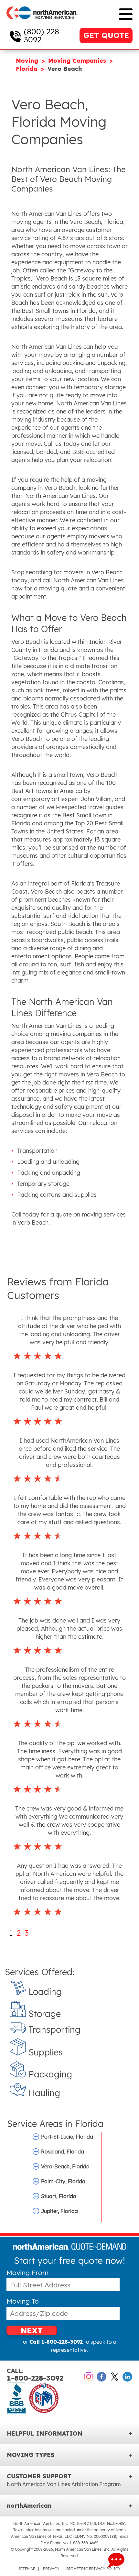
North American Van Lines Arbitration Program (64, 2484)
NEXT (32, 2330)
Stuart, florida (59, 2196)
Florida (28, 69)
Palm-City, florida (63, 2181)
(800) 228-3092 (43, 35)
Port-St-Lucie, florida (67, 2137)
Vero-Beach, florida (65, 2166)
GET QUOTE (106, 35)
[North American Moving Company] (42, 23)
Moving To (23, 2301)
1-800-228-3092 (35, 2375)
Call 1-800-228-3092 (56, 2342)
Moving (28, 61)
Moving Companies (78, 61)
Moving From (27, 2273)
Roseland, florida (63, 2152)
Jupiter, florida (59, 2211)
